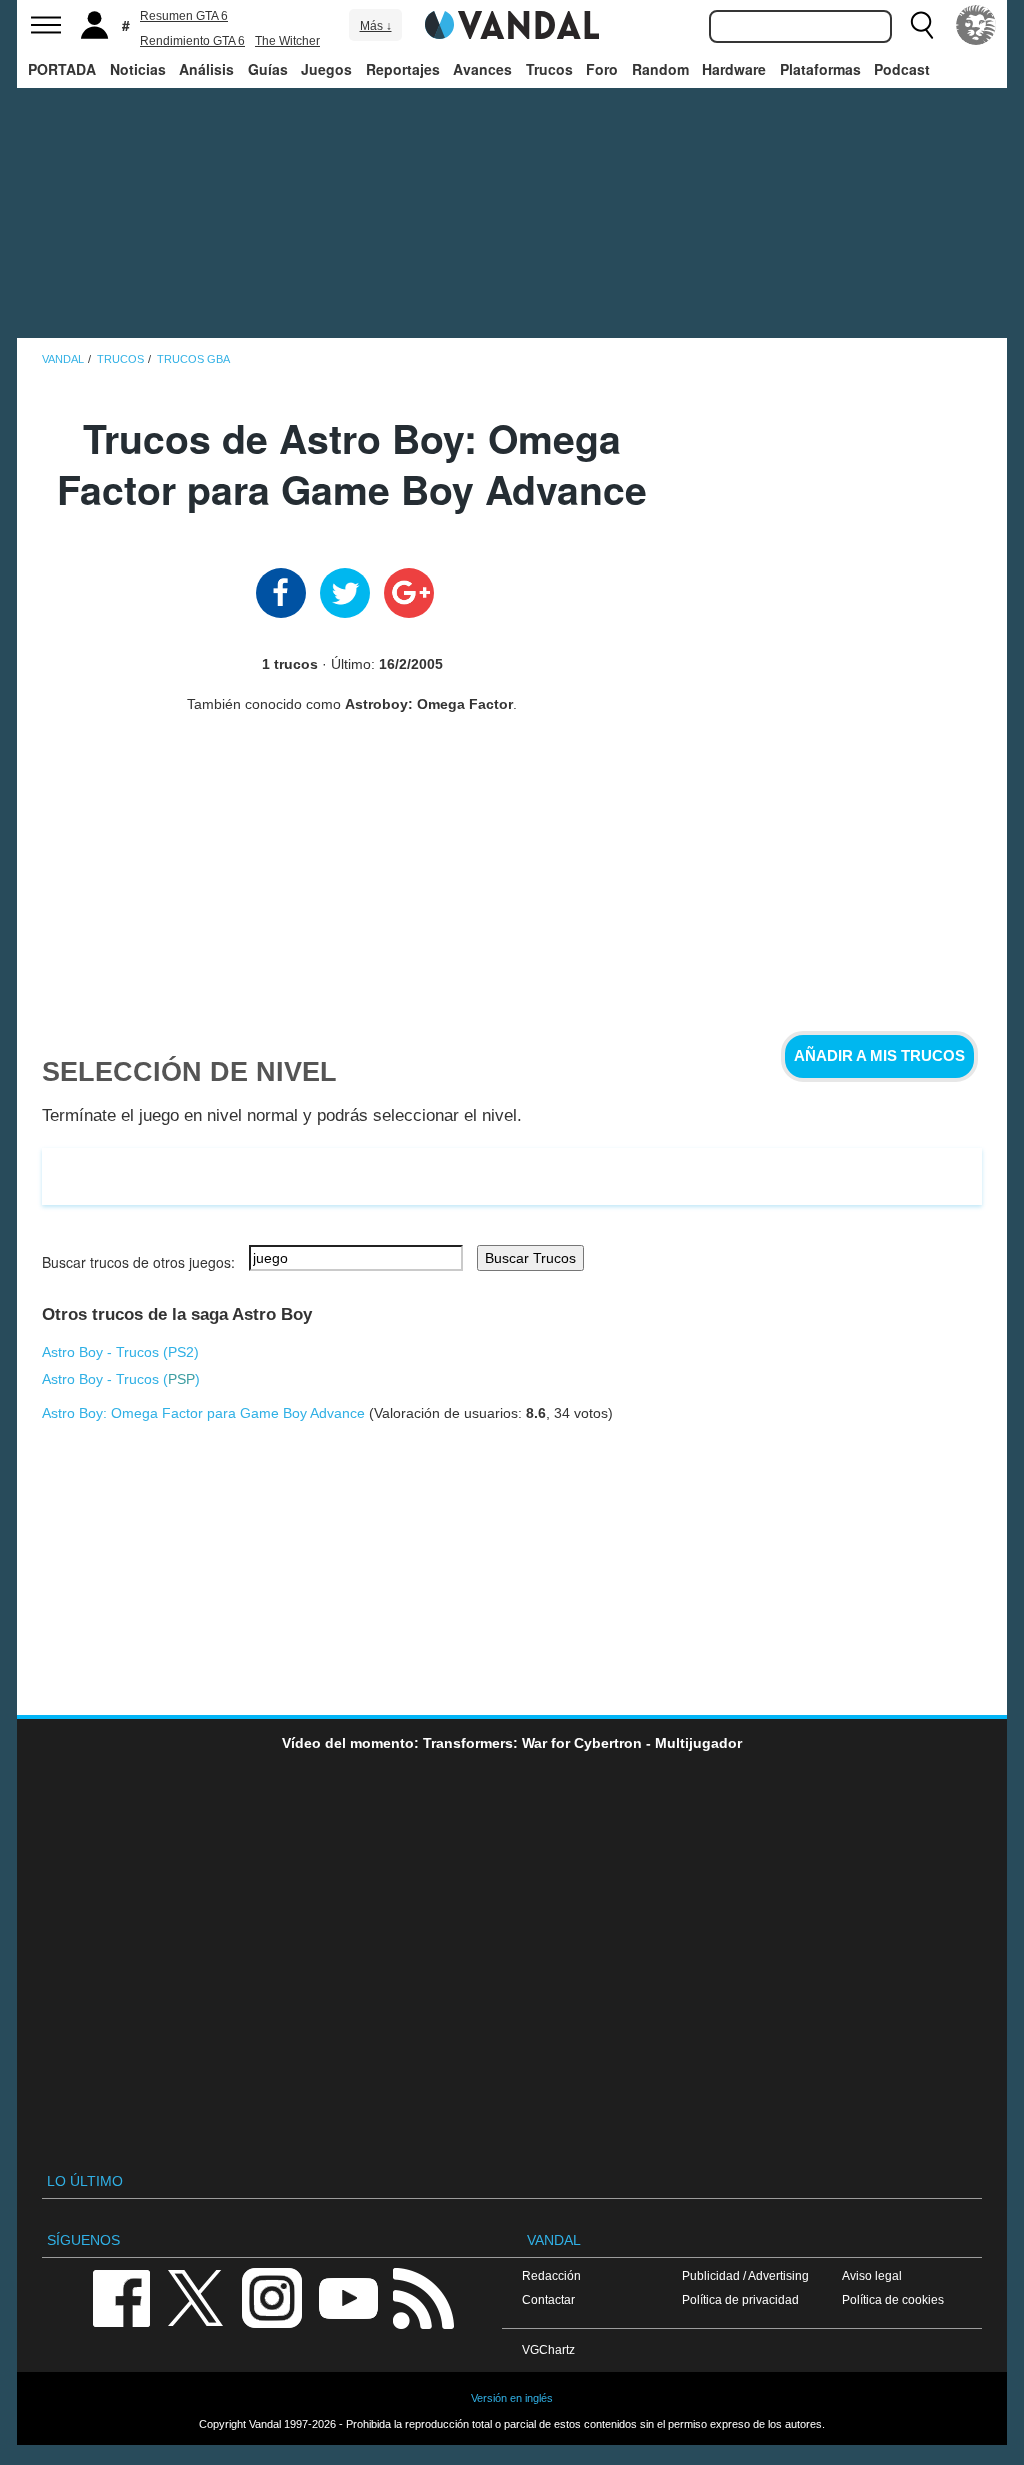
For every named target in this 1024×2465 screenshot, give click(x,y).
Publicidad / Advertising (745, 2275)
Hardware (734, 69)
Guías (268, 69)
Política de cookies (893, 2299)
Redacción (551, 2275)
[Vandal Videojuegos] (512, 23)
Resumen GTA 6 (184, 16)
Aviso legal (872, 2275)
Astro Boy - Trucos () (120, 1352)
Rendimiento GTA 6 (192, 41)
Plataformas (820, 69)
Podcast (902, 69)
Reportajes (403, 69)
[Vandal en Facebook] (121, 2296)
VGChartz (548, 2349)
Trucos (549, 69)
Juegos (326, 69)
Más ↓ (376, 26)
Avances (482, 69)
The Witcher (287, 41)
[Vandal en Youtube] (348, 2296)
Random (660, 69)
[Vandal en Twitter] (196, 2296)
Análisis (206, 69)
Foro (602, 69)
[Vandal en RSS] (423, 2296)
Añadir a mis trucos (879, 1056)
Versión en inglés (512, 2398)
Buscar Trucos (530, 1258)
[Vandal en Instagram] (272, 2296)
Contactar (548, 2299)
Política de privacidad (740, 2299)
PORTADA (62, 69)
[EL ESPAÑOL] (976, 25)
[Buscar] (922, 25)
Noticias (138, 69)
